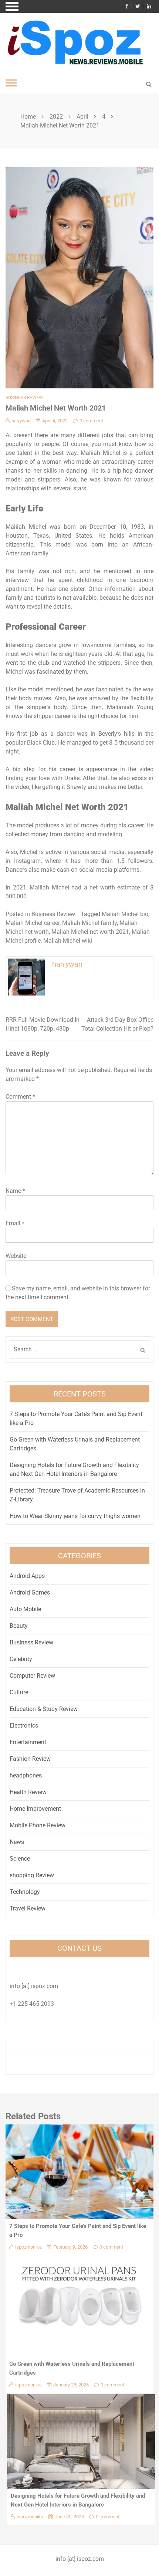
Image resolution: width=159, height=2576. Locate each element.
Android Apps (27, 1576)
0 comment (91, 421)
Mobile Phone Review (38, 1825)
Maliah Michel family (89, 923)
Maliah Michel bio (125, 914)
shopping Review (32, 1875)
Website (16, 1256)
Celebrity (21, 1659)
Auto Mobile (25, 1609)
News (17, 1842)
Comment (20, 1097)
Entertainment (28, 1742)
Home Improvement (35, 1809)
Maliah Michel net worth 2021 (90, 932)
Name (15, 1191)
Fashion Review (30, 1759)
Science (20, 1859)
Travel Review (28, 1908)
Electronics (24, 1726)
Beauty (19, 1626)
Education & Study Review (44, 1709)
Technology (25, 1892)
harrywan (21, 421)
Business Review (24, 398)
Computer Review (32, 1676)
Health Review (28, 1792)
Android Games (30, 1592)
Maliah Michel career (33, 923)
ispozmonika (28, 2247)
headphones (26, 1775)
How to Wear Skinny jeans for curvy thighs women (75, 1516)
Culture (19, 1692)
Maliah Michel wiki (68, 941)
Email (15, 1223)
